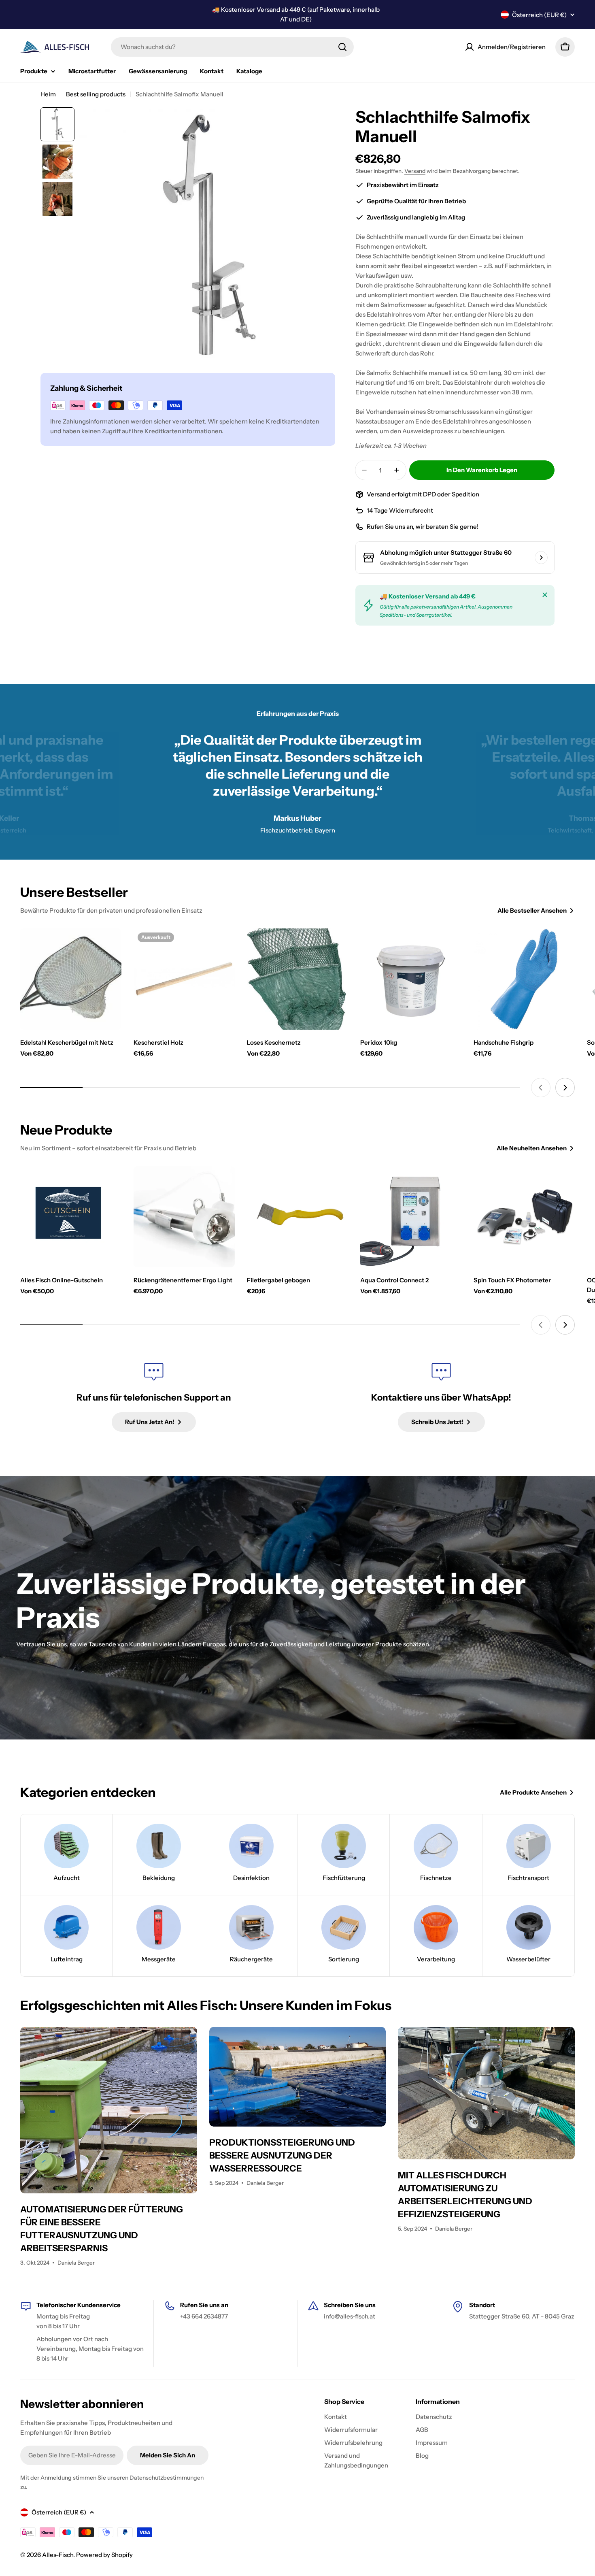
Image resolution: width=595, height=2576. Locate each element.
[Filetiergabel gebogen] (297, 1217)
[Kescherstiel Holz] (184, 979)
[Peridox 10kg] (411, 979)
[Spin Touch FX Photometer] (524, 1217)
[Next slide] (565, 1088)
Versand (415, 171)
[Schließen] (545, 595)
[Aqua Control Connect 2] (411, 1217)
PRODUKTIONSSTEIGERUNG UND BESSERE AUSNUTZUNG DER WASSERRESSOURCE (282, 2156)
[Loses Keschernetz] (297, 979)
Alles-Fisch (58, 2555)
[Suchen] (342, 47)
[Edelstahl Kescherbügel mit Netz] (71, 979)
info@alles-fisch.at (350, 2316)
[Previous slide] (541, 1088)
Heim (48, 94)
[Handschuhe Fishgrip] (524, 979)
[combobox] (232, 47)
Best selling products (96, 94)
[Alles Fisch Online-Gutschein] (71, 1217)
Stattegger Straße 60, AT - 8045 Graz (522, 2316)
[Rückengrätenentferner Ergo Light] (184, 1217)
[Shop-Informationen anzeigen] (541, 558)
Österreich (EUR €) (539, 15)
